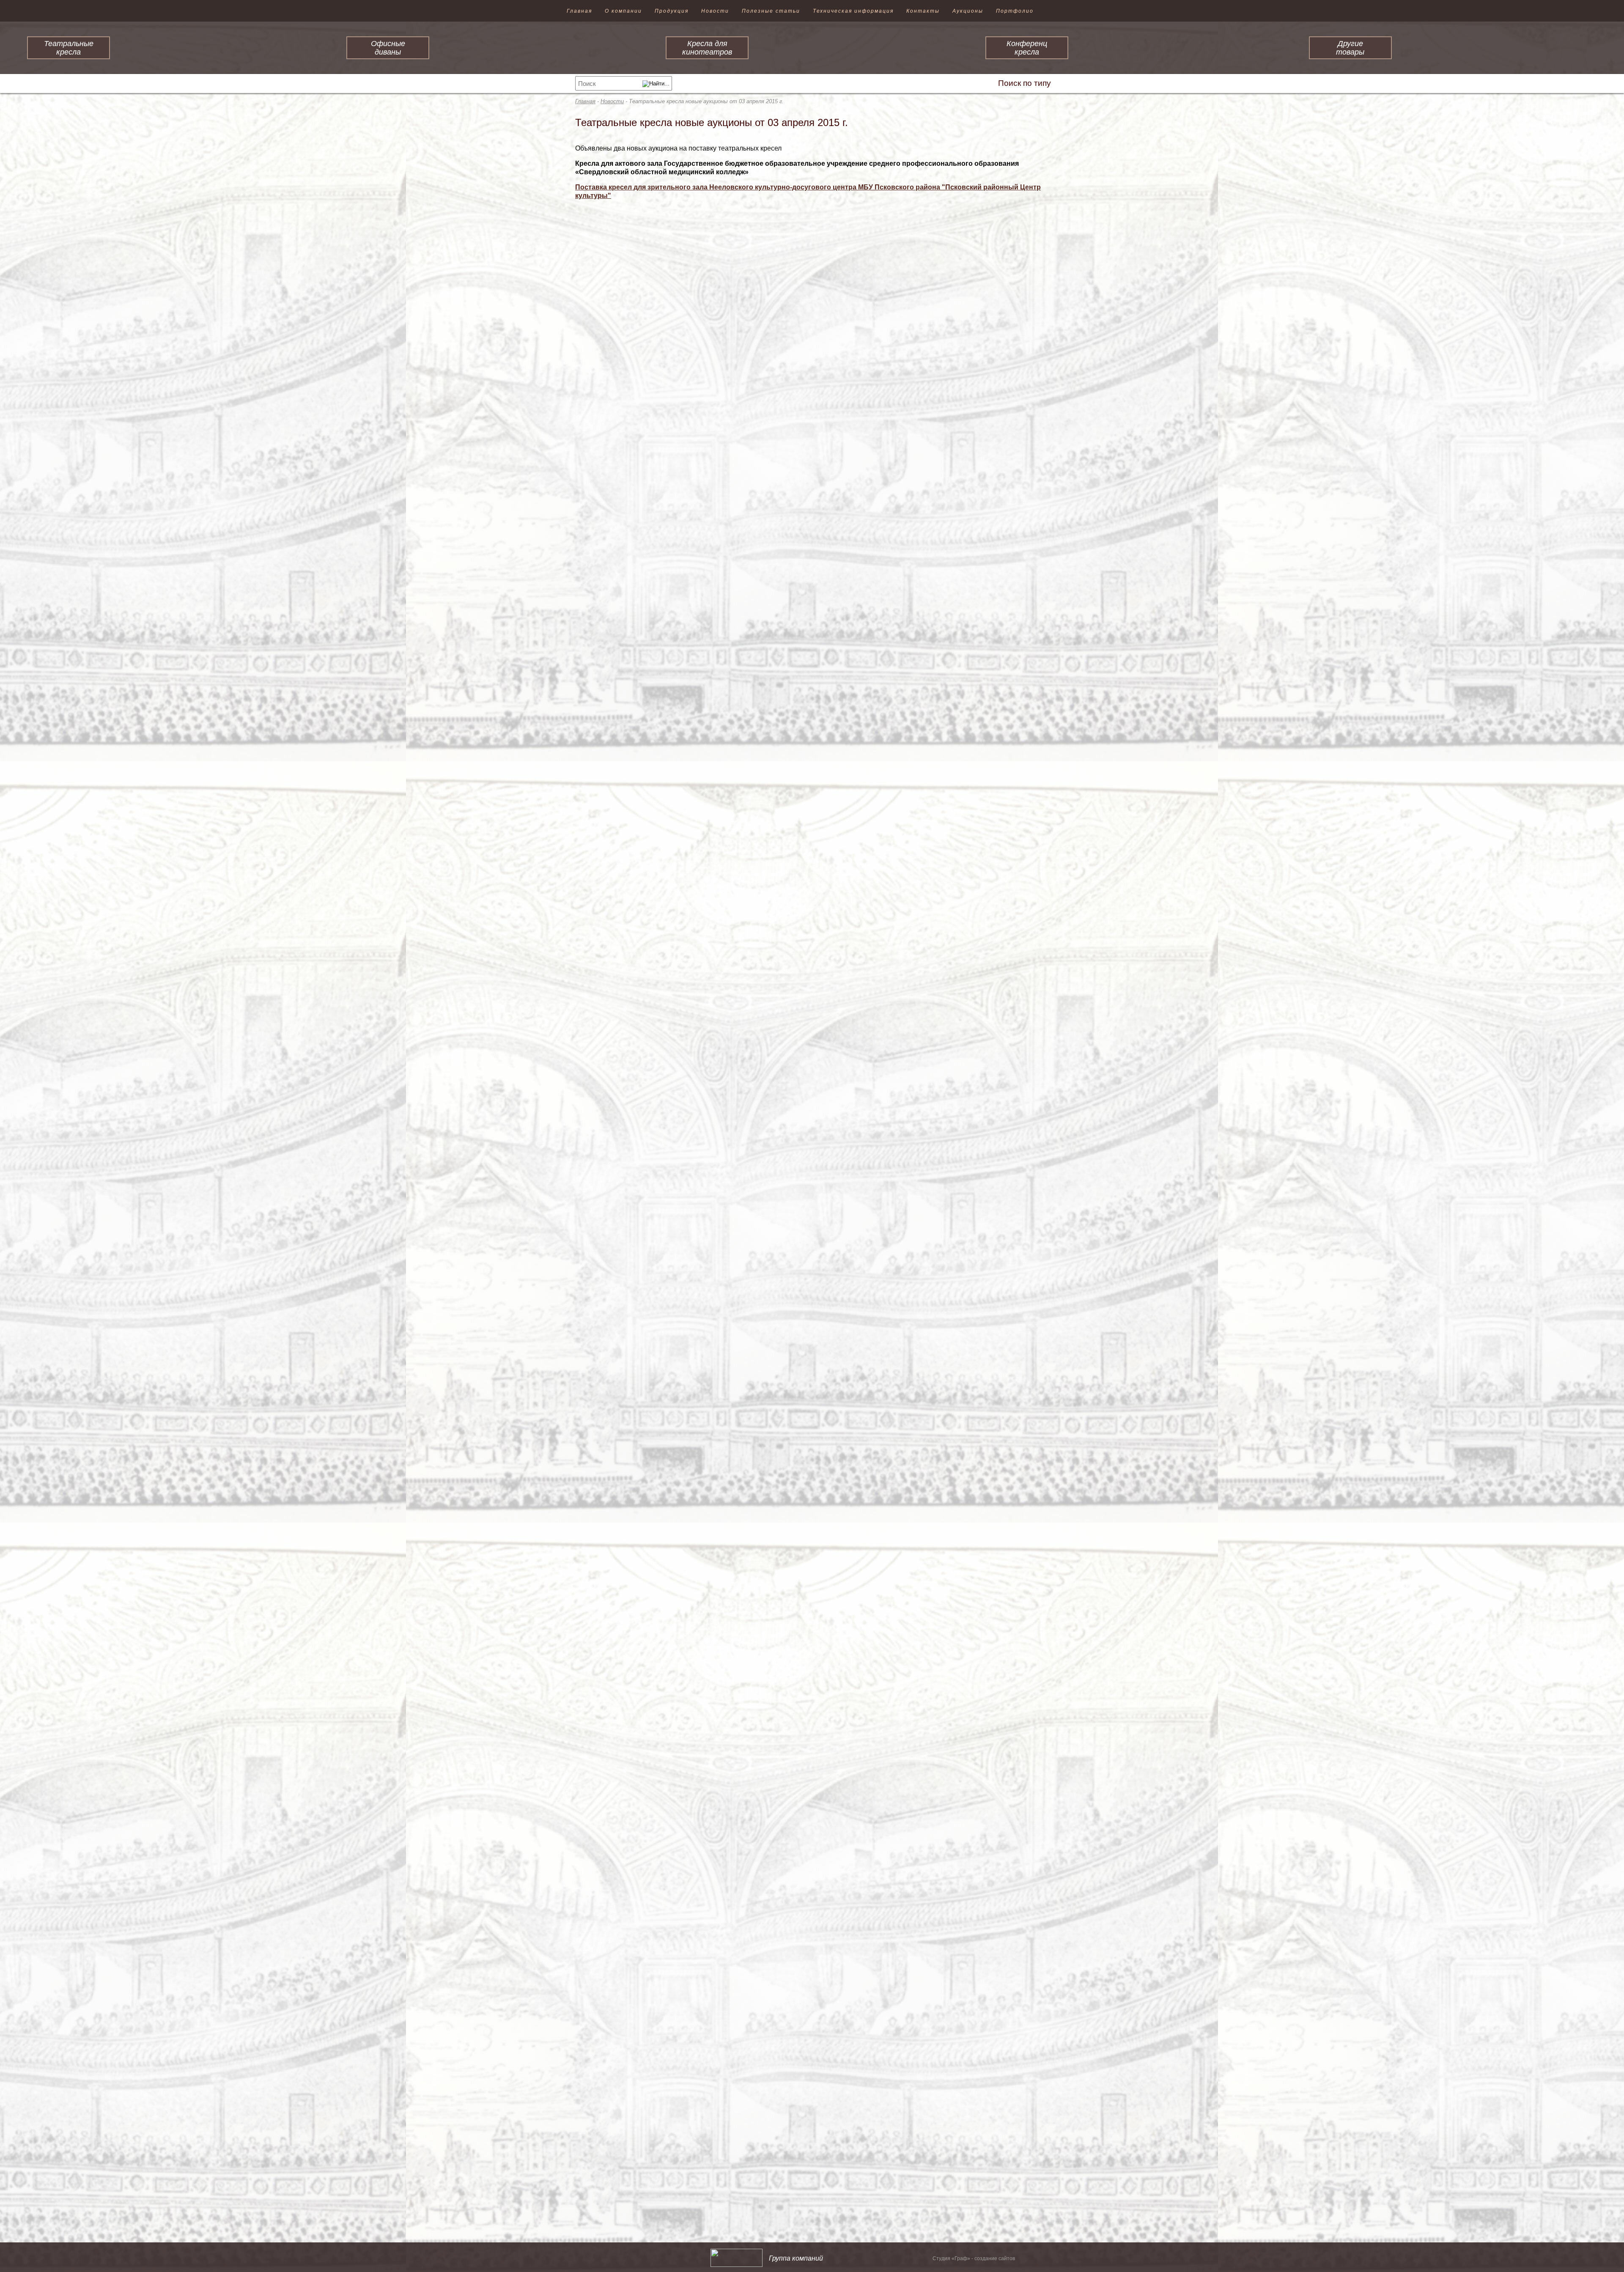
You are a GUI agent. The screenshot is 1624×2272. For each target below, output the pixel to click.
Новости (715, 11)
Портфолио (1015, 11)
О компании (623, 11)
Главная (579, 11)
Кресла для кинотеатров (707, 48)
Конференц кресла (1027, 48)
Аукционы (968, 11)
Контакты (923, 11)
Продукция (672, 11)
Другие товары (1350, 48)
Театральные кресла (69, 48)
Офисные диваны (388, 48)
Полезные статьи (771, 11)
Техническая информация (853, 11)
